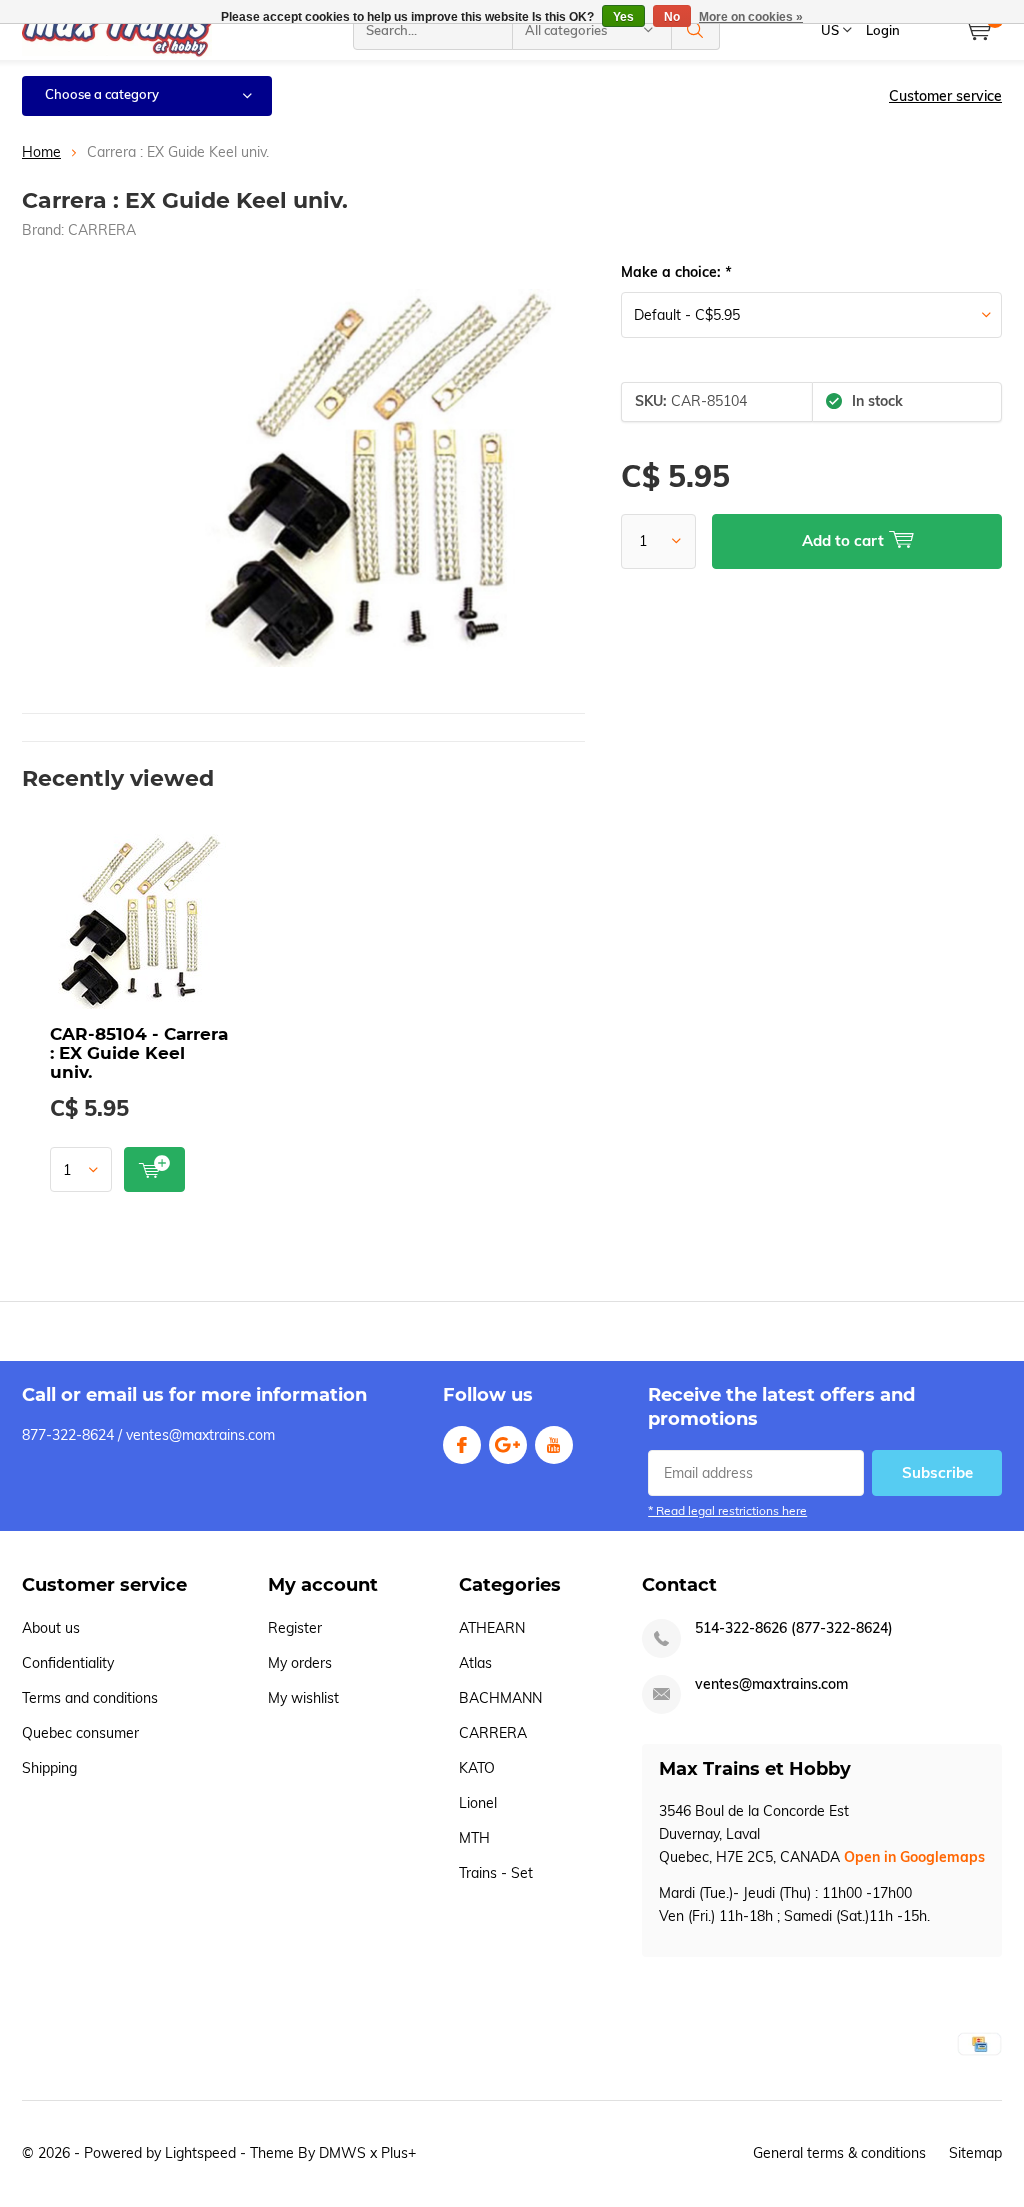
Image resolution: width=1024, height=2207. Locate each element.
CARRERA (102, 230)
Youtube (554, 1445)
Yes (623, 17)
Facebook (462, 1445)
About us (51, 1628)
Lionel (478, 1803)
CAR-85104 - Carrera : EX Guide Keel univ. (139, 1053)
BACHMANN (500, 1698)
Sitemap (975, 2153)
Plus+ (398, 2153)
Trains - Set (496, 1873)
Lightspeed (200, 2153)
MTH (474, 1838)
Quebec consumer (80, 1733)
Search (696, 30)
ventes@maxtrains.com (771, 1684)
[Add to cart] (154, 1169)
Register (295, 1628)
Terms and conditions (90, 1698)
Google (508, 1445)
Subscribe (937, 1472)
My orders (300, 1663)
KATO (477, 1768)
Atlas (475, 1663)
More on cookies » (751, 17)
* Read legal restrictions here (727, 1510)
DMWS (342, 2153)
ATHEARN (492, 1628)
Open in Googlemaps (914, 1857)
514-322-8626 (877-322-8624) (794, 1628)
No (672, 17)
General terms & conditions (839, 2153)
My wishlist (303, 1698)
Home (41, 152)
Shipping (49, 1768)
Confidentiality (68, 1663)
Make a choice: (676, 272)
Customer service (945, 96)
